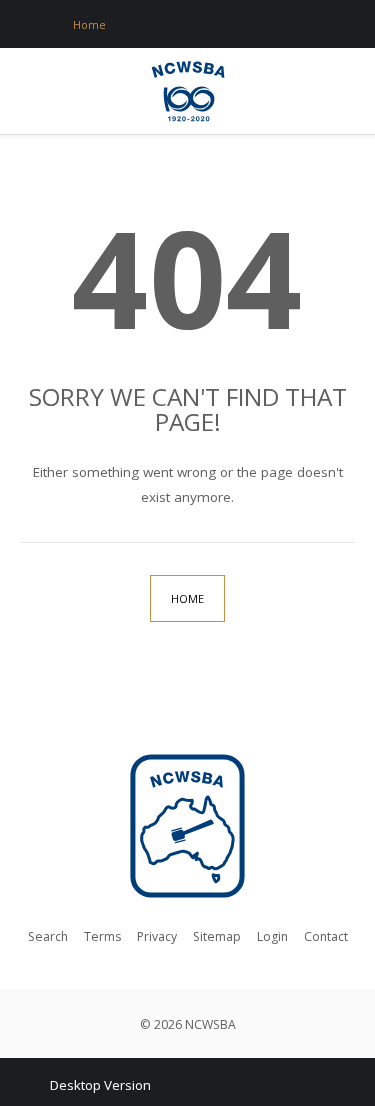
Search (48, 936)
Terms (102, 936)
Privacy (157, 936)
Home (187, 598)
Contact (326, 936)
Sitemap (217, 936)
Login (272, 936)
